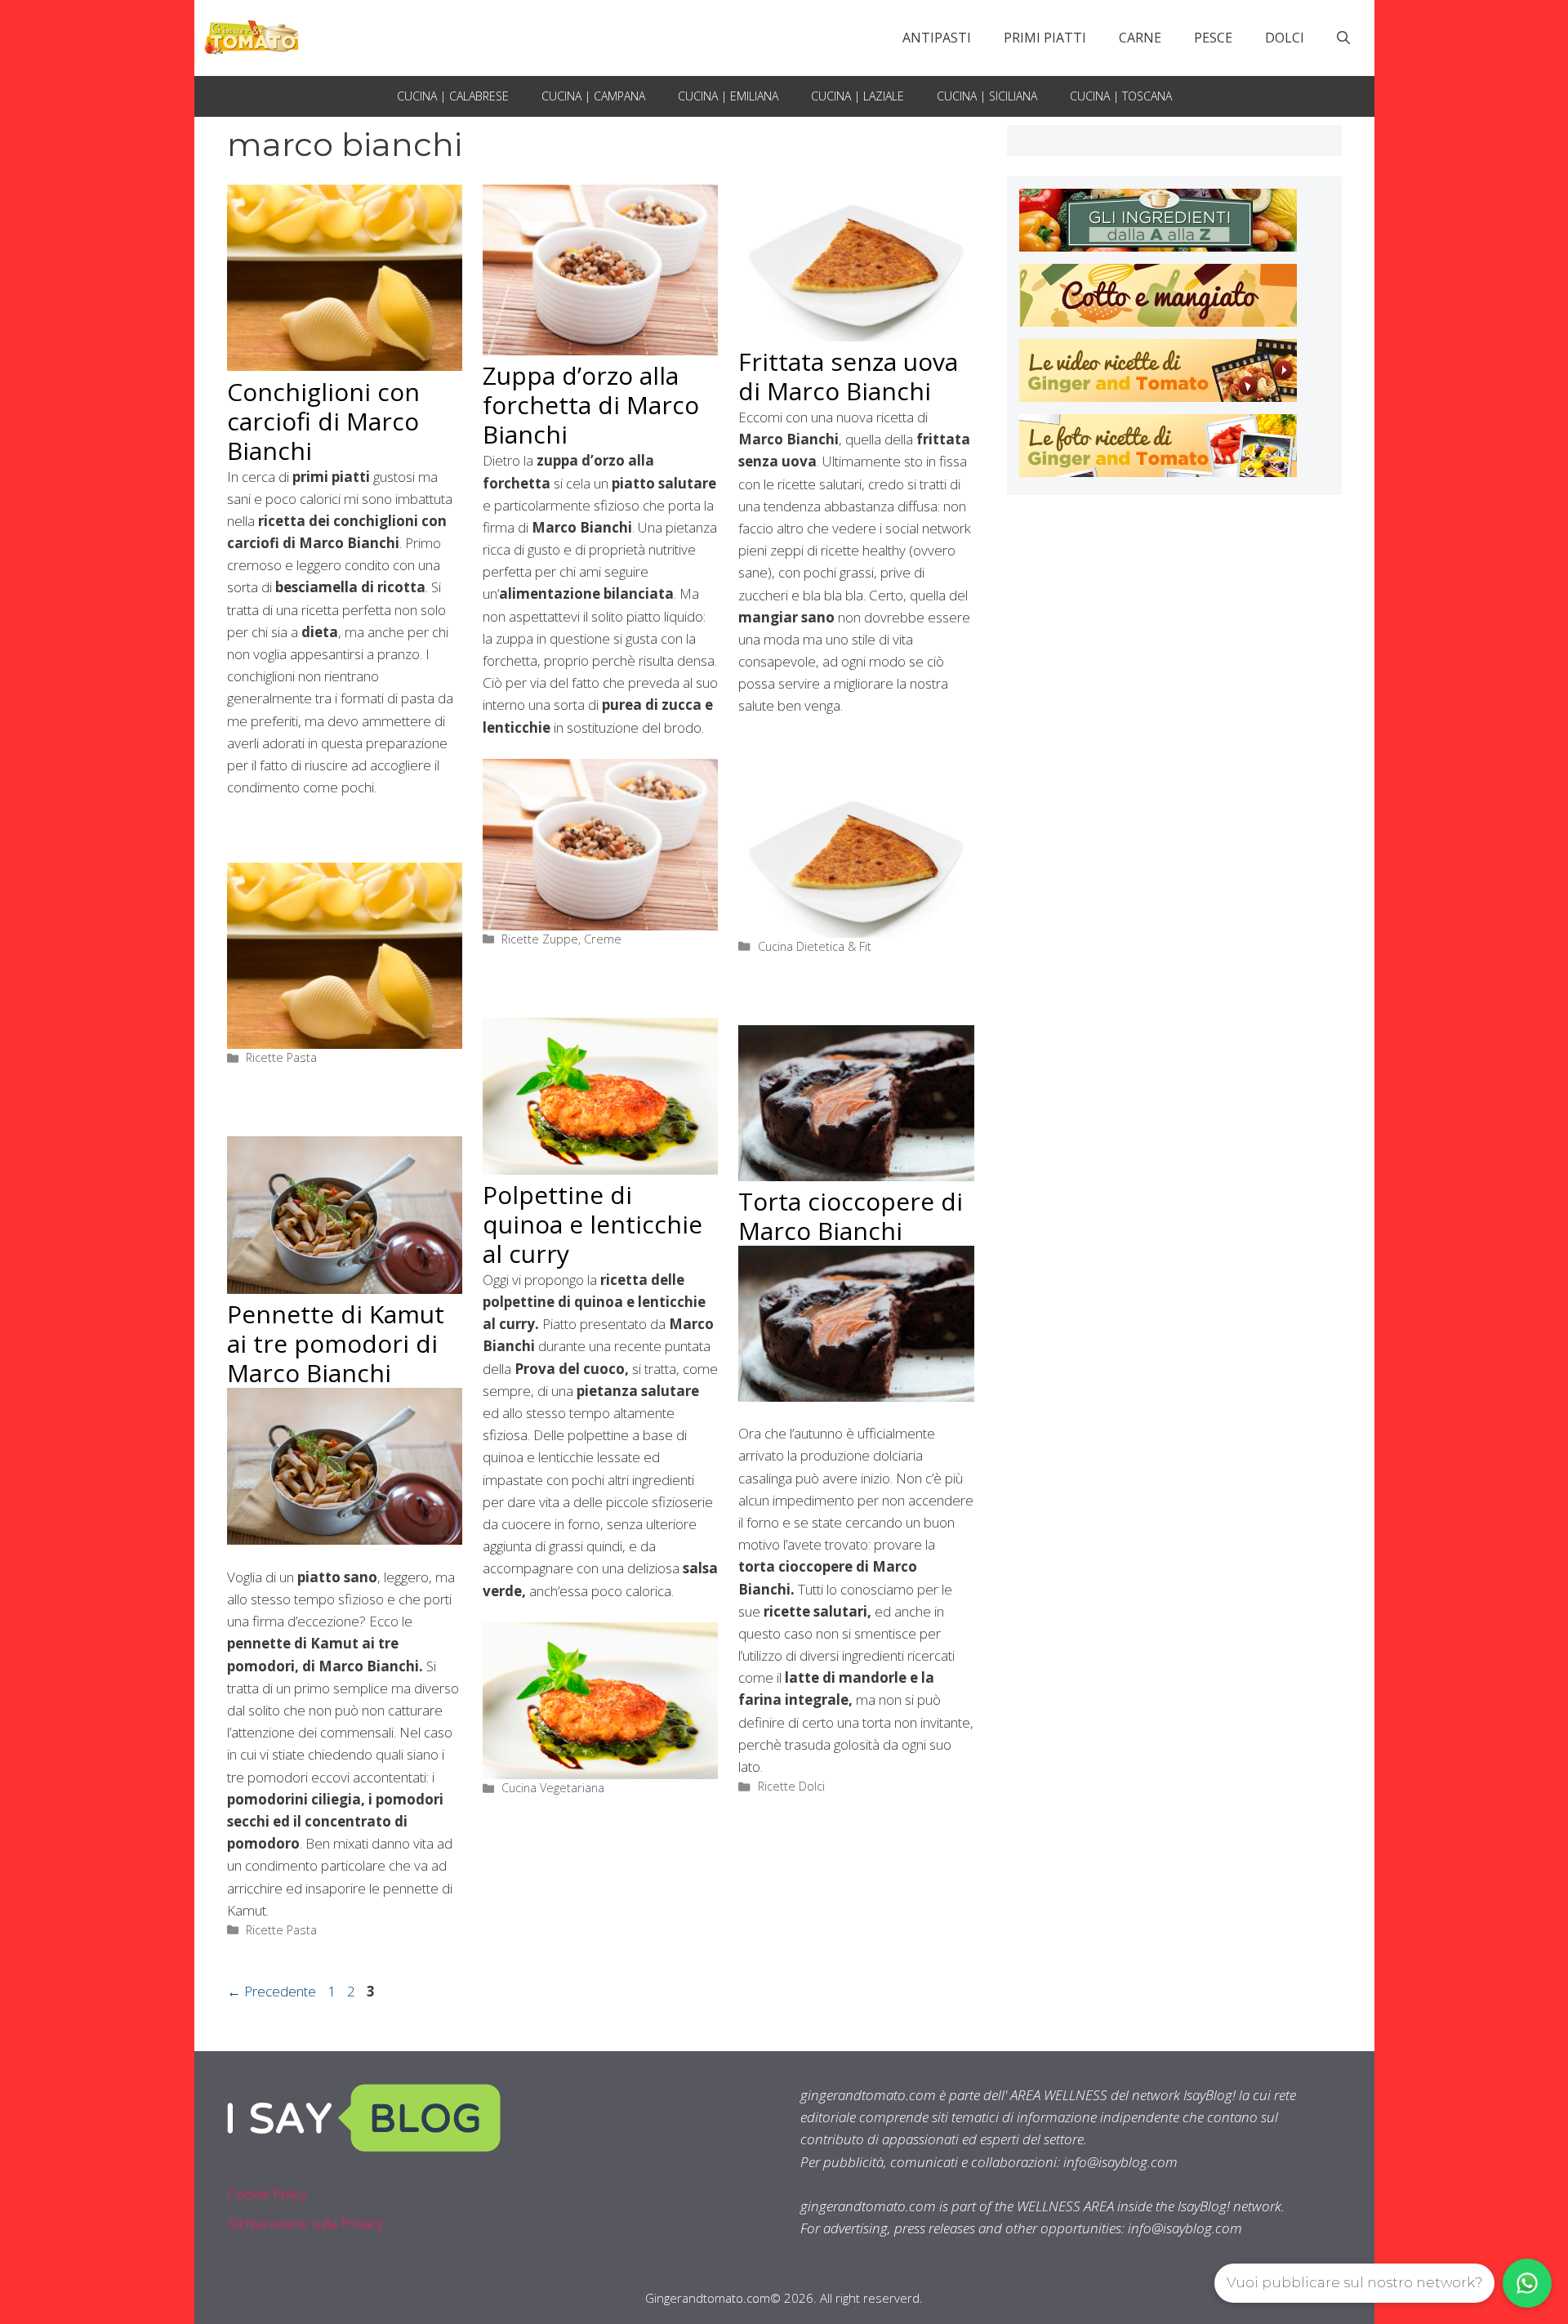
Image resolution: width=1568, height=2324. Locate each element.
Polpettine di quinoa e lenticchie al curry (592, 1224)
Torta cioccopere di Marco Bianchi (851, 1216)
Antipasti (937, 38)
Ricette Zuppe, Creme (561, 939)
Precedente (272, 1991)
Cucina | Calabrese (453, 96)
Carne (1140, 38)
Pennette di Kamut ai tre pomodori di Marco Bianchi (336, 1343)
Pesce (1213, 38)
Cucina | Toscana (1121, 96)
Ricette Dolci (791, 1786)
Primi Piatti (1045, 38)
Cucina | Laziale (857, 96)
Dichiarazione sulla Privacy (305, 2223)
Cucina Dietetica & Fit (815, 946)
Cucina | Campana (593, 96)
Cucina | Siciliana (987, 96)
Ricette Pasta (281, 1057)
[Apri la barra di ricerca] (1343, 38)
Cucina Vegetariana (553, 1788)
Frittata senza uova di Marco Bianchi (848, 376)
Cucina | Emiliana (728, 96)
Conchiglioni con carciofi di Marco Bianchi (323, 421)
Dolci (1285, 38)
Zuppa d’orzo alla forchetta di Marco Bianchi (591, 405)
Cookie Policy (267, 2194)
